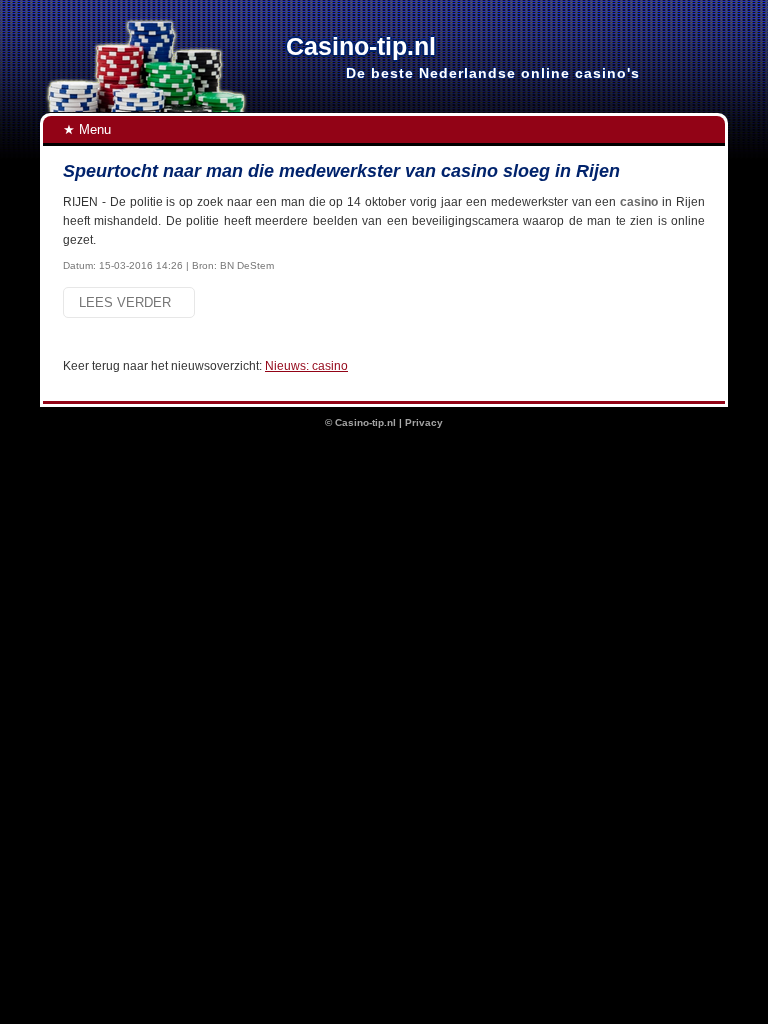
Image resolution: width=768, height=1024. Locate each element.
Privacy (424, 422)
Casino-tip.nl (365, 422)
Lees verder (129, 302)
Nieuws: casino (306, 366)
